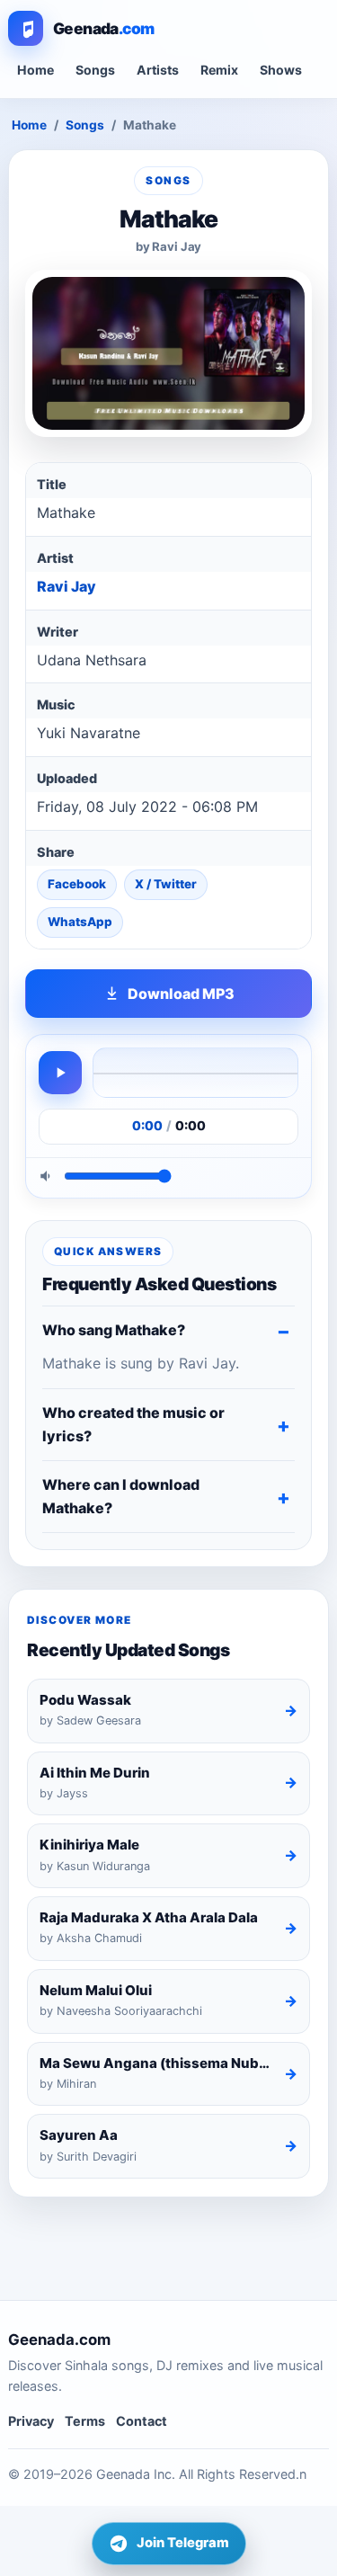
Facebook (77, 884)
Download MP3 (181, 994)
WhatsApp (80, 922)
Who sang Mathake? (114, 1330)
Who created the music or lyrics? (133, 1424)
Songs (95, 70)
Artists (158, 70)
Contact (142, 2421)
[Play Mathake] (60, 1073)
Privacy (31, 2421)
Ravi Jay (67, 586)
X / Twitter (166, 884)
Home (35, 70)
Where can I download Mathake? (121, 1496)
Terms (85, 2421)
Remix (219, 70)
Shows (281, 70)
